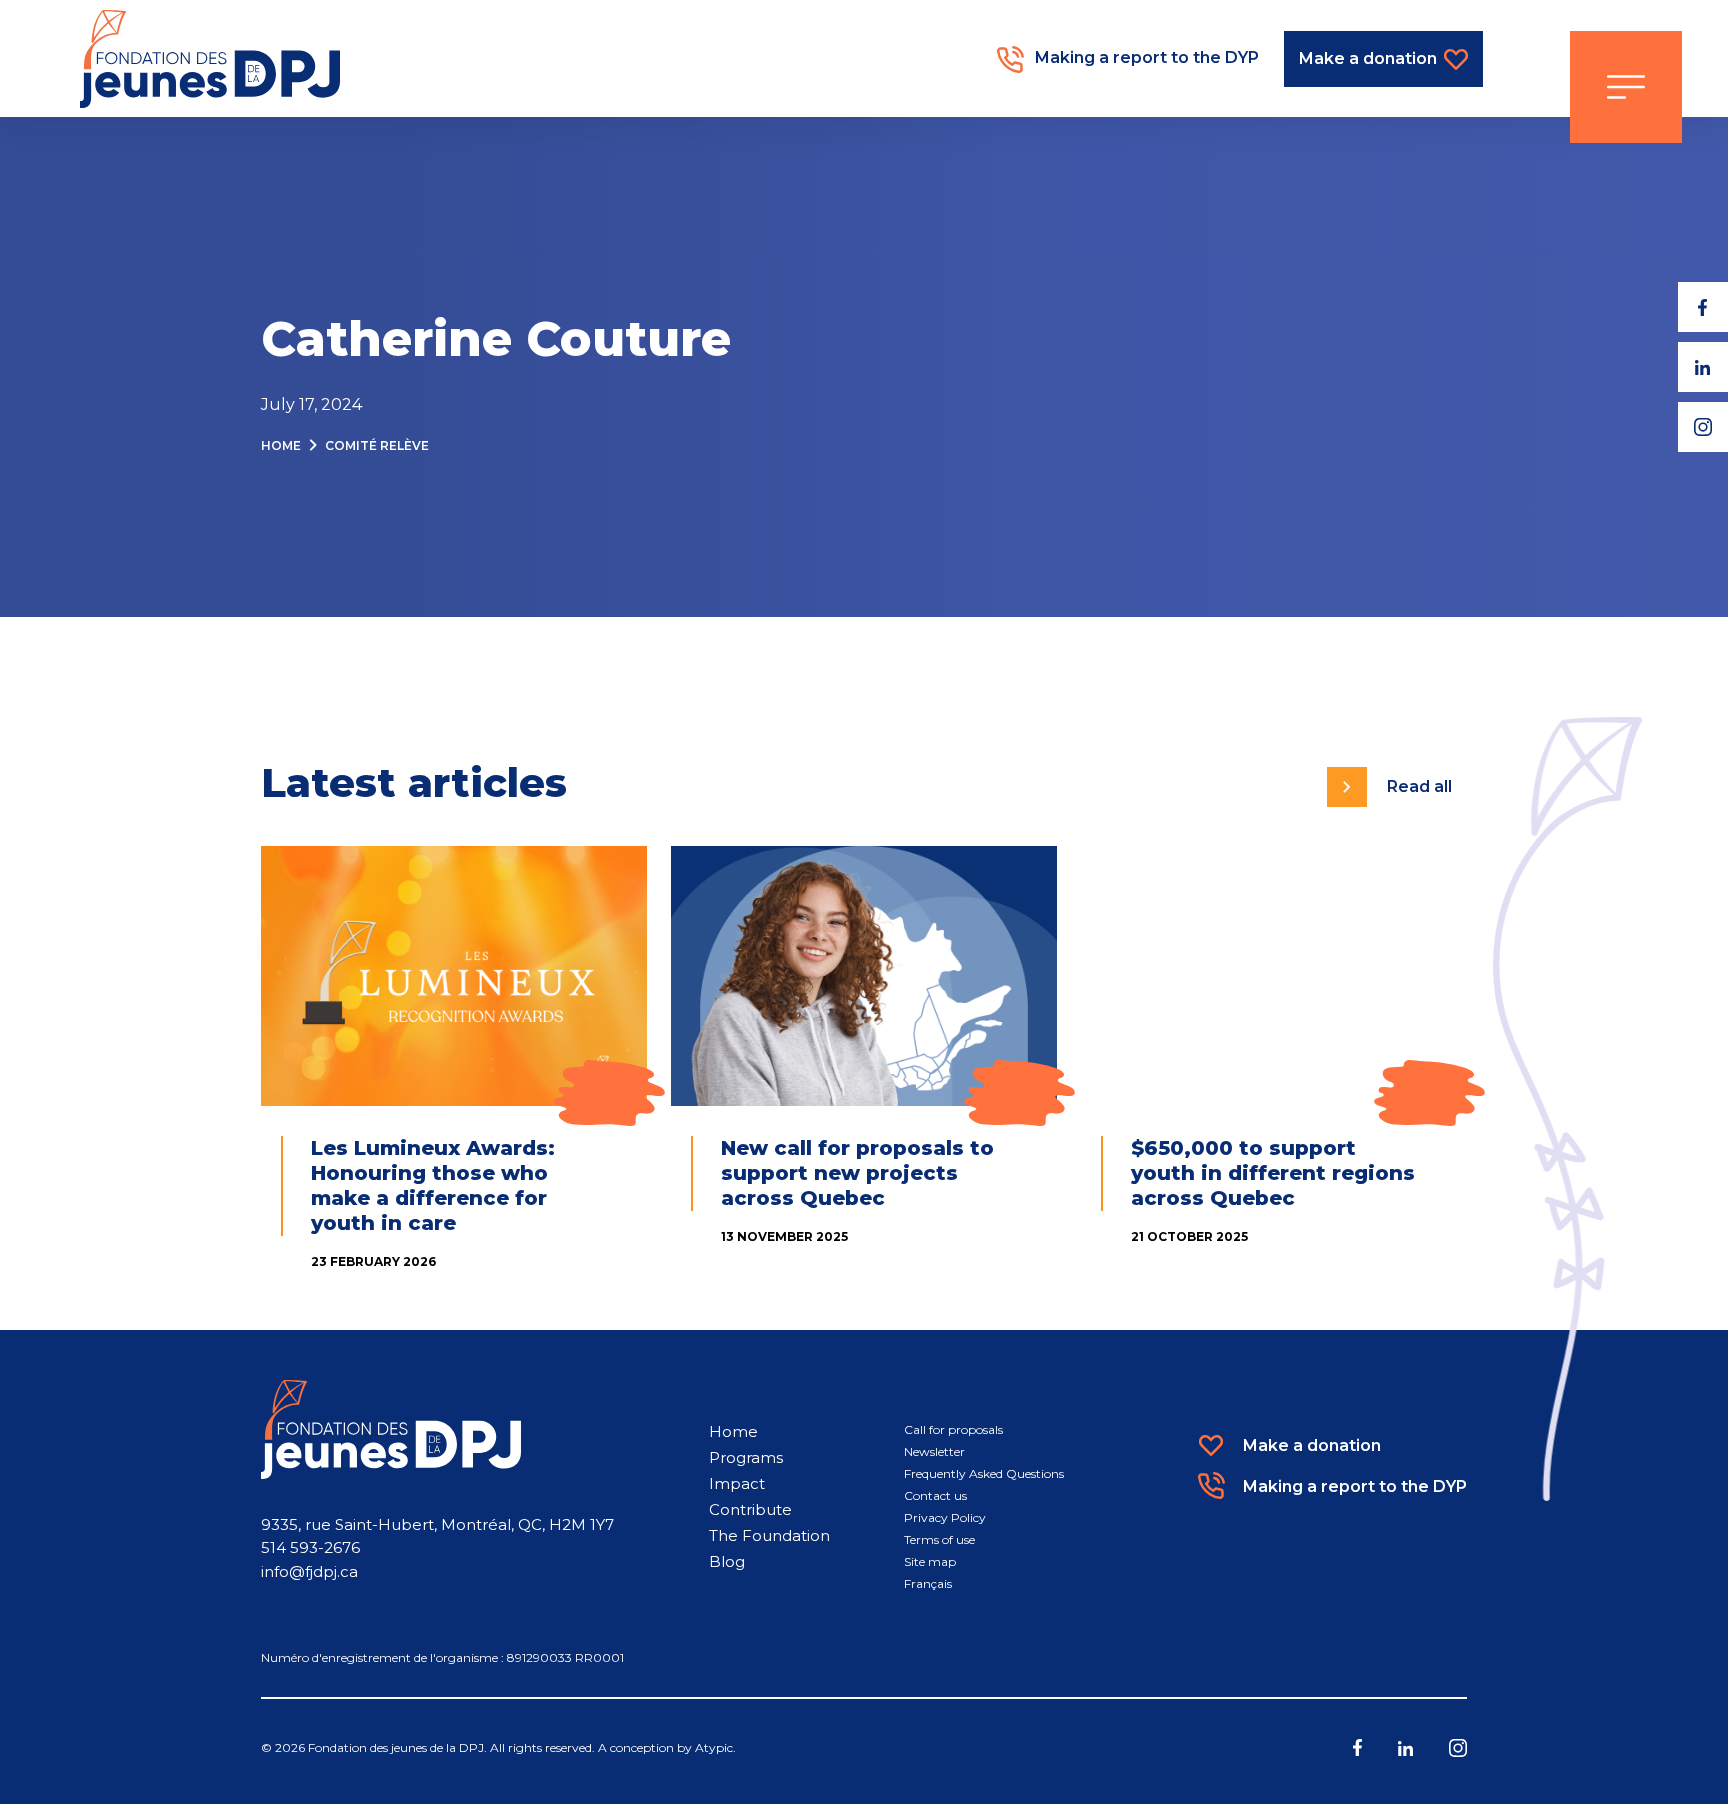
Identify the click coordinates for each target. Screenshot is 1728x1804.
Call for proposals (953, 1429)
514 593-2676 (310, 1547)
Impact (737, 1483)
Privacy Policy (945, 1517)
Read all (1419, 786)
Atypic (714, 1747)
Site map (930, 1561)
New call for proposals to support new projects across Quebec (857, 1173)
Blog (727, 1561)
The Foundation (769, 1535)
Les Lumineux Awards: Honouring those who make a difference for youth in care (433, 1185)
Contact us (935, 1495)
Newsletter (934, 1451)
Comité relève (377, 445)
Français (928, 1583)
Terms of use (939, 1539)
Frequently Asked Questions (984, 1473)
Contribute (750, 1509)
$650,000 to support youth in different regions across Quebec (1273, 1173)
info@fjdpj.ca (309, 1571)
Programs (746, 1457)
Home (281, 445)
